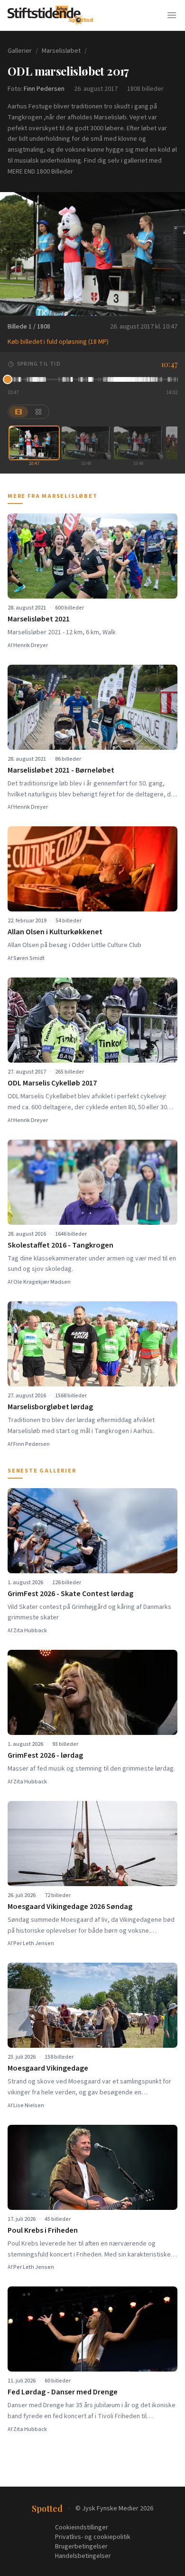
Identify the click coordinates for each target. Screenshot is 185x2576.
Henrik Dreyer (31, 645)
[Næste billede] (172, 254)
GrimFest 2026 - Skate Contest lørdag (70, 1594)
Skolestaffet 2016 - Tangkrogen (60, 1245)
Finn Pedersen (44, 89)
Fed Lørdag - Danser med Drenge (63, 2392)
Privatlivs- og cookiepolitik (93, 2537)
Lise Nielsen (29, 2106)
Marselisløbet (61, 51)
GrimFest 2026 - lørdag (45, 1755)
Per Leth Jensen (34, 1943)
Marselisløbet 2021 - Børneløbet (61, 770)
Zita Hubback (30, 1631)
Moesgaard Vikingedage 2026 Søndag (70, 1907)
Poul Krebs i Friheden (43, 2230)
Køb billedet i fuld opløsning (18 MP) (58, 342)
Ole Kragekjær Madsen (42, 1282)
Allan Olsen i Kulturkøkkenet (55, 932)
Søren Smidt (29, 958)
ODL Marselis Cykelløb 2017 (52, 1083)
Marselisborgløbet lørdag (50, 1407)
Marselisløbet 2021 (39, 619)
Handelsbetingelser (83, 2556)
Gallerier (20, 51)
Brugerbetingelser (81, 2547)
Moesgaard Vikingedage (48, 2068)
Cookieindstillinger (82, 2528)
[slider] (92, 379)
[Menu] (172, 15)
